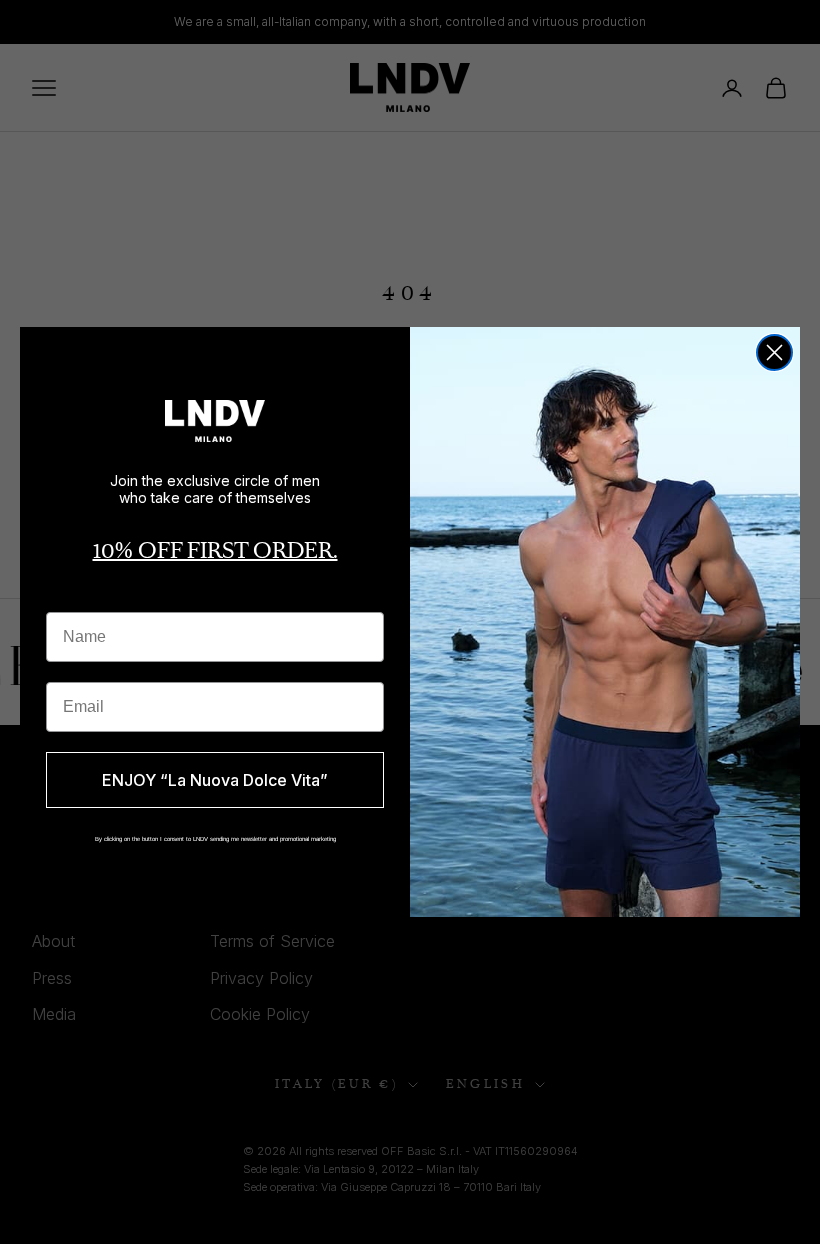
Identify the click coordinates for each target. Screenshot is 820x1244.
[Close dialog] (774, 352)
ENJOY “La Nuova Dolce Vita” (215, 780)
